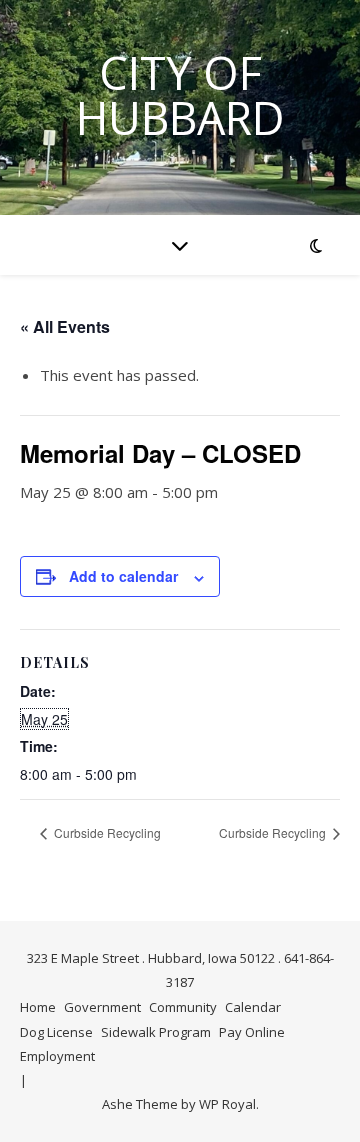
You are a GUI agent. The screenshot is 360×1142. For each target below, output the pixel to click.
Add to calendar (123, 576)
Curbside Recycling (106, 832)
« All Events (65, 326)
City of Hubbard (180, 95)
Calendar (253, 1007)
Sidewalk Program (156, 1032)
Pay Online (252, 1032)
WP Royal (227, 1104)
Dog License (56, 1032)
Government (102, 1007)
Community (183, 1007)
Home (38, 1007)
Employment (57, 1056)
